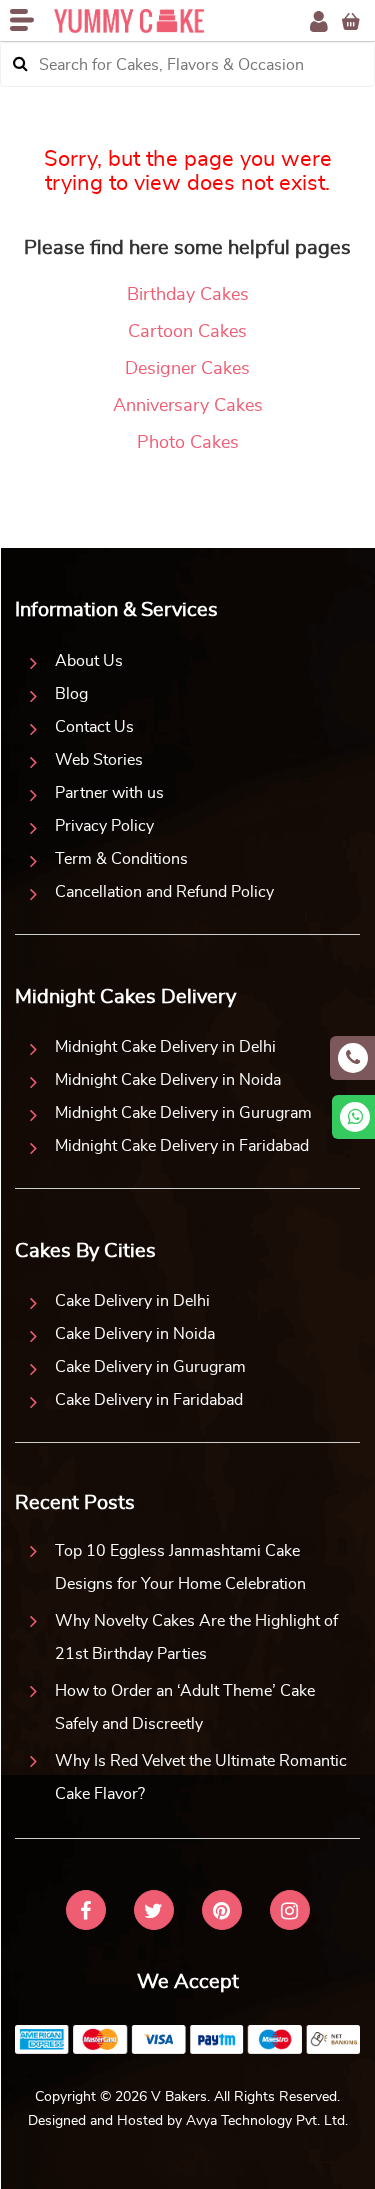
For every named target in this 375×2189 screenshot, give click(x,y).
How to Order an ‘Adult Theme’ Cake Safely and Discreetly (185, 1707)
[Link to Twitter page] (154, 1912)
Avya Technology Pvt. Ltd (265, 2121)
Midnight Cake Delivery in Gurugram (183, 1113)
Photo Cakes (188, 443)
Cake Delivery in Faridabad (149, 1400)
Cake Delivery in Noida (135, 1334)
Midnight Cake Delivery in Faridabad (182, 1146)
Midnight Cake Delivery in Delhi (165, 1047)
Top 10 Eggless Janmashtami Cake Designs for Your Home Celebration (180, 1567)
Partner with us (109, 793)
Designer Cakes (187, 369)
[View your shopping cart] (351, 21)
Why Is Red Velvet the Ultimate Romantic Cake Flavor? (201, 1777)
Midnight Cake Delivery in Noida (168, 1080)
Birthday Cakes (188, 295)
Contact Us (94, 727)
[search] (20, 64)
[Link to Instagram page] (290, 1912)
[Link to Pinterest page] (222, 1912)
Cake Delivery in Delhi (132, 1301)
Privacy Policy (104, 826)
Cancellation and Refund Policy (164, 892)
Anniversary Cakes (188, 406)
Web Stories (99, 760)
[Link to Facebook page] (86, 1912)
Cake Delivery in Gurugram (150, 1367)
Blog (71, 694)
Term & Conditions (121, 859)
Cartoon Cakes (187, 332)
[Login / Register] (319, 21)
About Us (89, 661)
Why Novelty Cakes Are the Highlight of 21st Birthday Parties (196, 1637)
